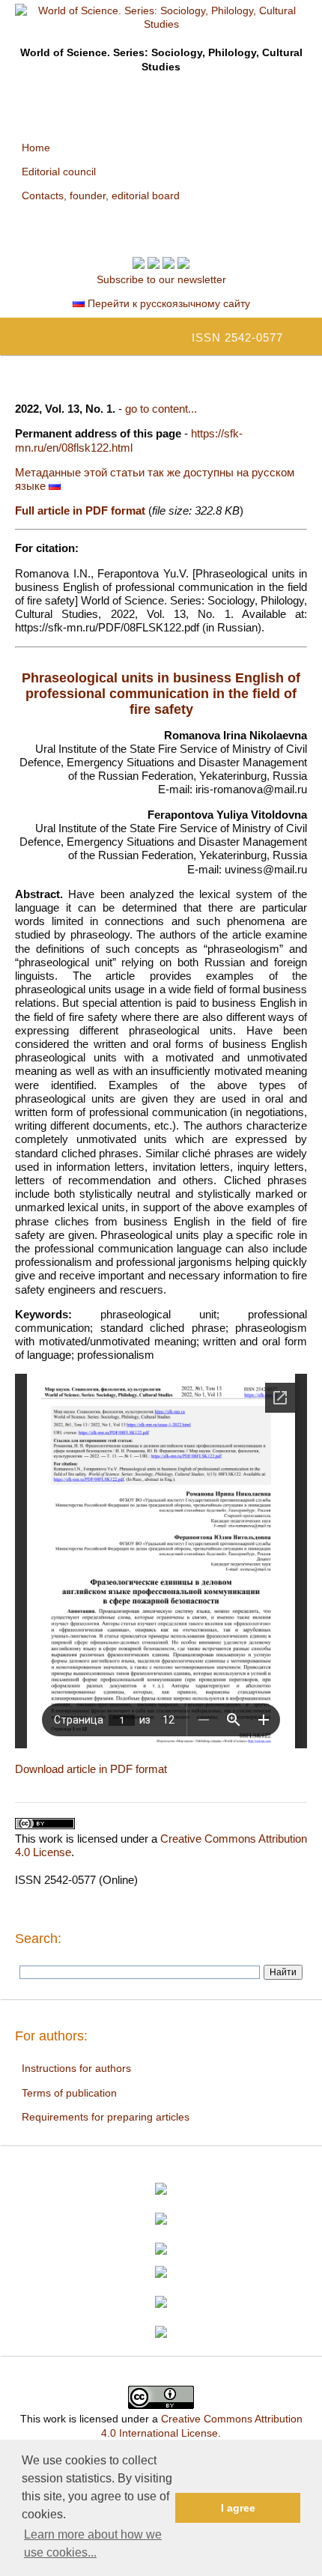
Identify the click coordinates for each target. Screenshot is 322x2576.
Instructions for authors (76, 2068)
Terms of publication (69, 2093)
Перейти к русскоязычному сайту (167, 303)
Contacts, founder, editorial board (101, 196)
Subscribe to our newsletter (161, 279)
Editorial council (59, 172)
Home (36, 148)
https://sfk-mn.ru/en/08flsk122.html (129, 440)
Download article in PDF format (91, 1769)
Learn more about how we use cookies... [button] (93, 2543)
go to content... (161, 409)
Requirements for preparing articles (106, 2117)
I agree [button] (238, 2508)
